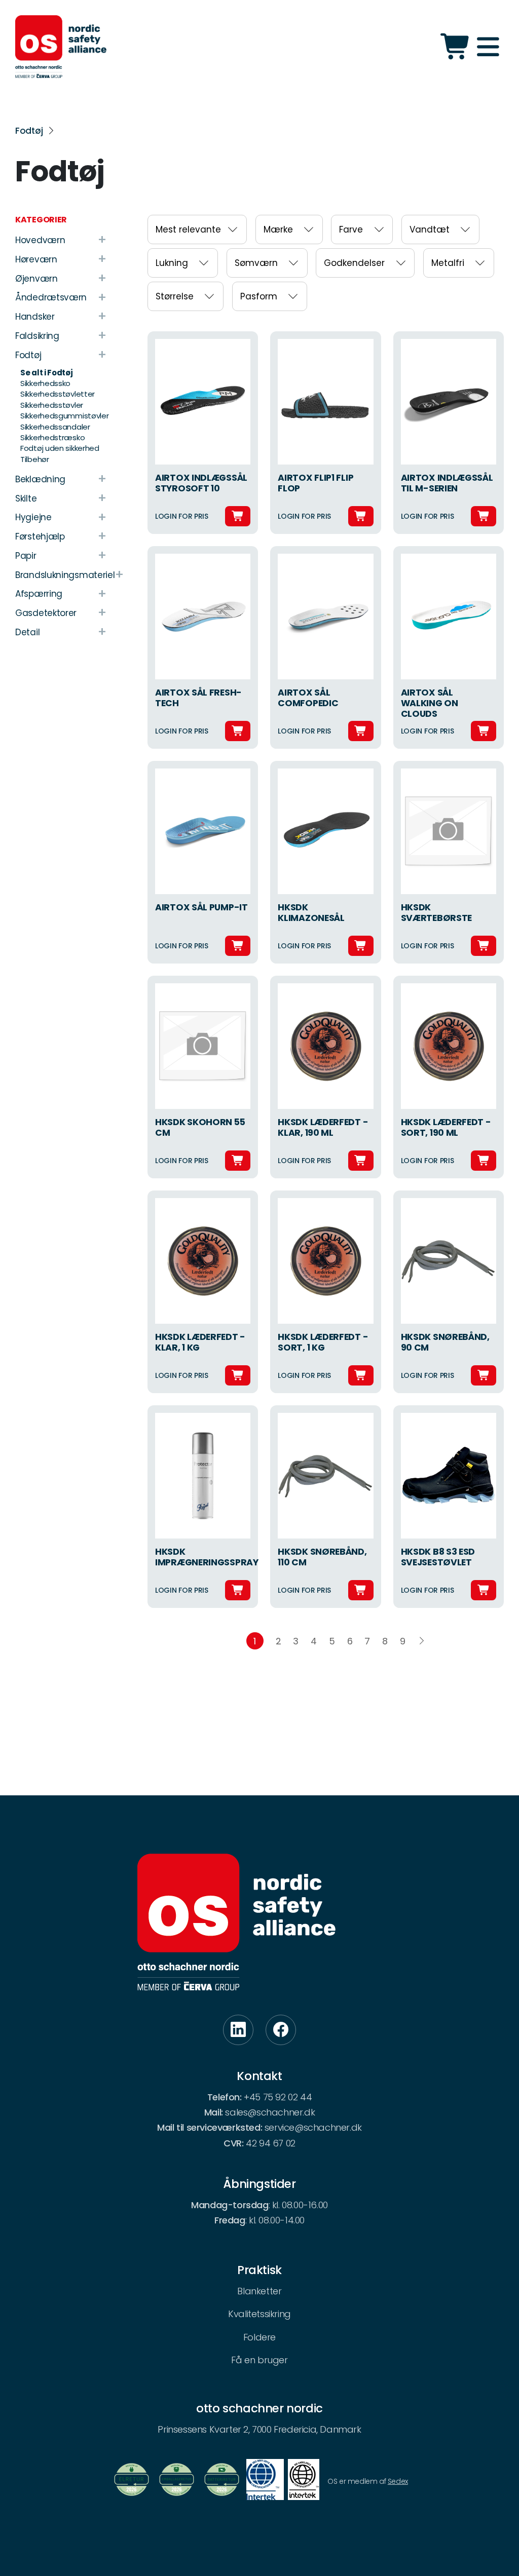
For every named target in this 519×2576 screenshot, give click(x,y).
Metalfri (448, 263)
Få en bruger (259, 2360)
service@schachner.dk (313, 2127)
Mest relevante (188, 229)
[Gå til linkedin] (238, 2030)
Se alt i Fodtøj (47, 373)
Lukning (172, 263)
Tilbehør (35, 459)
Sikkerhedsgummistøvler (64, 416)
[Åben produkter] (456, 47)
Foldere (259, 2337)
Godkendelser (354, 263)
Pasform (259, 296)
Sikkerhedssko (45, 383)
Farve (351, 229)
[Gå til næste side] (422, 1641)
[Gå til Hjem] (61, 47)
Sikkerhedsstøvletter (58, 394)
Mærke (278, 229)
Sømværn (256, 263)
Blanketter (259, 2291)
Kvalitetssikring (259, 2314)
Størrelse (175, 296)
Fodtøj (29, 131)
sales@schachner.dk (270, 2112)
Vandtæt (430, 229)
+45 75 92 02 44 (278, 2097)
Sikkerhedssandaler (55, 427)
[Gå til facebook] (281, 2030)
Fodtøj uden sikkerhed (60, 448)
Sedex (398, 2481)
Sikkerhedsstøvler (52, 405)
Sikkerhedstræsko (52, 437)
